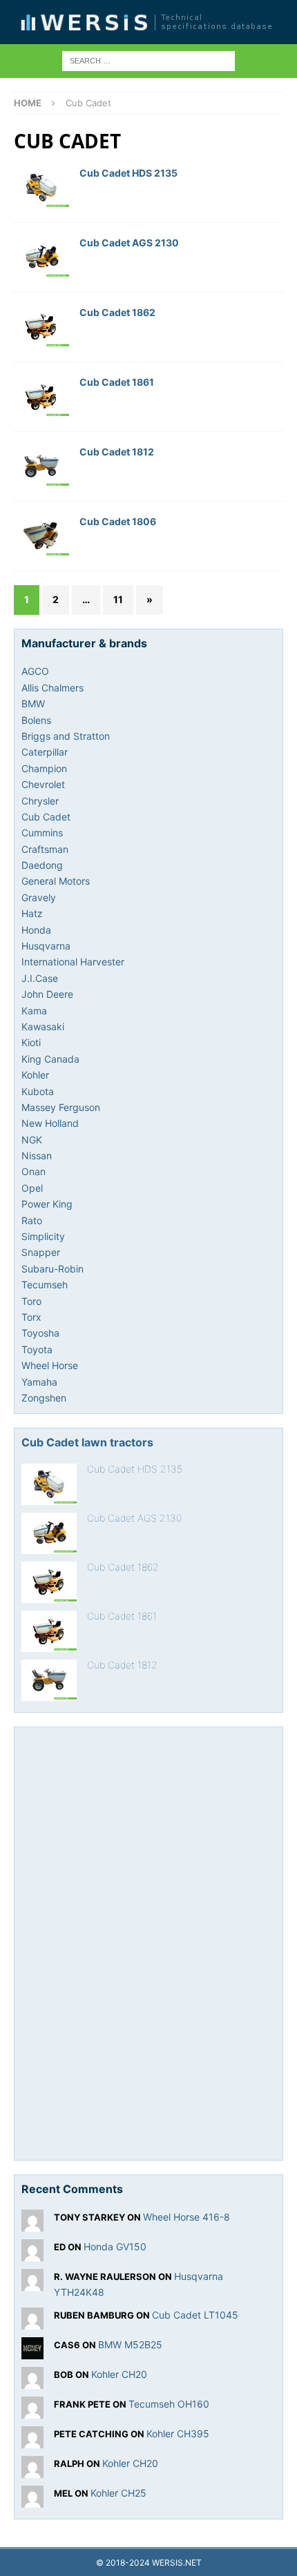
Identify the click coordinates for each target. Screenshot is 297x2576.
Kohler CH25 (118, 2493)
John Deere (47, 994)
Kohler (35, 1075)
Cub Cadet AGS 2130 (129, 243)
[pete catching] (32, 2440)
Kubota (38, 1091)
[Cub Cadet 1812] (49, 1680)
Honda (36, 930)
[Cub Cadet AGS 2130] (49, 1533)
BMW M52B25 (130, 2344)
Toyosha (40, 1333)
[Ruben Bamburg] (32, 2322)
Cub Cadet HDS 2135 (128, 173)
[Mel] (32, 2500)
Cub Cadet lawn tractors (87, 1442)
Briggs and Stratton (66, 736)
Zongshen (44, 1398)
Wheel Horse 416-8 (186, 2217)
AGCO (35, 671)
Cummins (42, 833)
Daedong (42, 865)
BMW (33, 704)
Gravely (39, 897)
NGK (32, 1140)
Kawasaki (43, 1026)
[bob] (32, 2381)
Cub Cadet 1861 (117, 382)
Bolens (36, 720)
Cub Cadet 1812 (117, 452)
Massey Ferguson (61, 1107)
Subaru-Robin (52, 1269)
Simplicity (43, 1236)
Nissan (37, 1156)
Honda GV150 (115, 2246)
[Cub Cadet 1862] (49, 1582)
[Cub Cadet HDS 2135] (49, 1484)
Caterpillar (45, 752)
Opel (32, 1188)
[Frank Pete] (32, 2411)
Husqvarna (46, 946)
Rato (32, 1220)
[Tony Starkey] (32, 2224)
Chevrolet (43, 784)
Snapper (41, 1252)
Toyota (37, 1349)
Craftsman (45, 849)
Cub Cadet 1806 (118, 521)
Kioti (31, 1042)
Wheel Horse (50, 1365)
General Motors (56, 881)
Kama (34, 1011)
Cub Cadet (46, 817)
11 (118, 599)
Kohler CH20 (119, 2374)
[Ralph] (32, 2470)
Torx (31, 1317)
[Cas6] (32, 2351)
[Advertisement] (125, 1941)
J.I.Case (40, 978)
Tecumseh (45, 1285)
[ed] (32, 2253)
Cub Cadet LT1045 (195, 2315)
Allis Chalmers (52, 688)
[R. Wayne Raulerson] (32, 2283)
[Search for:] (148, 60)
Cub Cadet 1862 (117, 312)
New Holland (50, 1123)
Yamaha (39, 1382)
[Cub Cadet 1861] (49, 1631)
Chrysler (40, 801)
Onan (33, 1171)
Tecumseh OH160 (169, 2404)
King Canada (50, 1059)
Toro (31, 1301)
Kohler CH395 (178, 2434)
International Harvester (73, 962)
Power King (47, 1204)
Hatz (32, 913)
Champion (44, 768)
